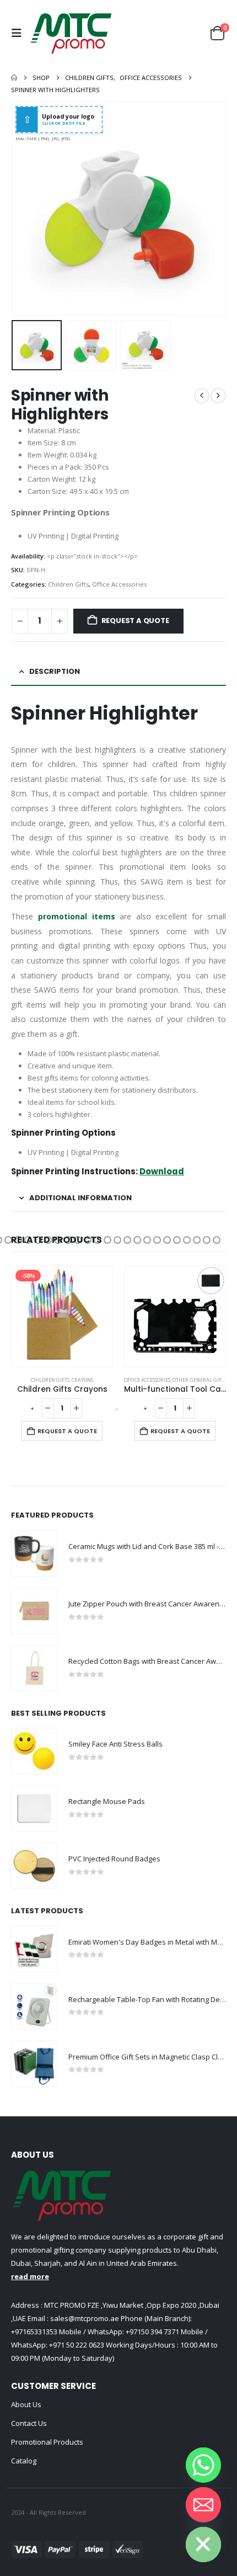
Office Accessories (119, 584)
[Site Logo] (71, 33)
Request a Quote (135, 621)
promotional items (77, 916)
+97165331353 (34, 2332)
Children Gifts (68, 584)
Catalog (24, 2461)
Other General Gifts (200, 1380)
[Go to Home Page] (14, 78)
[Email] (203, 2505)
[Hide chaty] (203, 2545)
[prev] (202, 396)
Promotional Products (47, 2442)
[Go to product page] (175, 1316)
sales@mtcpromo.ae (84, 2318)
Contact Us (29, 2423)
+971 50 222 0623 (77, 2345)
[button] (19, 33)
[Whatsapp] (203, 2465)
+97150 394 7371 (152, 2332)
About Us (26, 2404)
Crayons (82, 1380)
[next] (218, 396)
